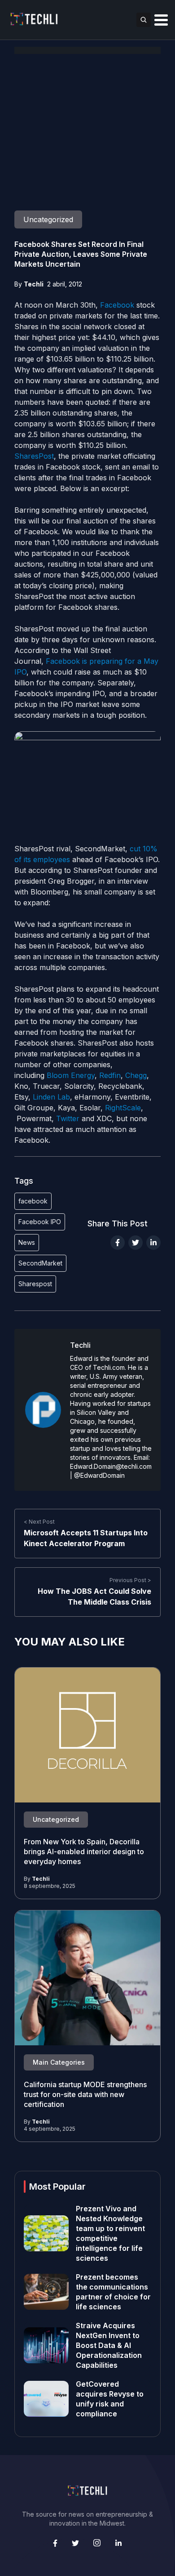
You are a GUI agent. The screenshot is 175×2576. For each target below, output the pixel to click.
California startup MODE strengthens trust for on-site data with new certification (85, 2094)
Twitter (68, 1118)
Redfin (110, 1075)
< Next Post (39, 1522)
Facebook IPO (40, 1222)
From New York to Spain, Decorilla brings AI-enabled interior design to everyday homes (84, 1851)
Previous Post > (130, 1580)
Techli (34, 284)
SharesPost (34, 456)
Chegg (136, 1075)
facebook (33, 1201)
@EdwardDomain (99, 1475)
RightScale (123, 1108)
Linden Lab (51, 1097)
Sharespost (35, 1284)
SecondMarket (40, 1263)
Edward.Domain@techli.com (111, 1466)
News (27, 1242)
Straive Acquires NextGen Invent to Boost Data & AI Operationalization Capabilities (109, 2345)
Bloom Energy (71, 1075)
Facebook (117, 305)
